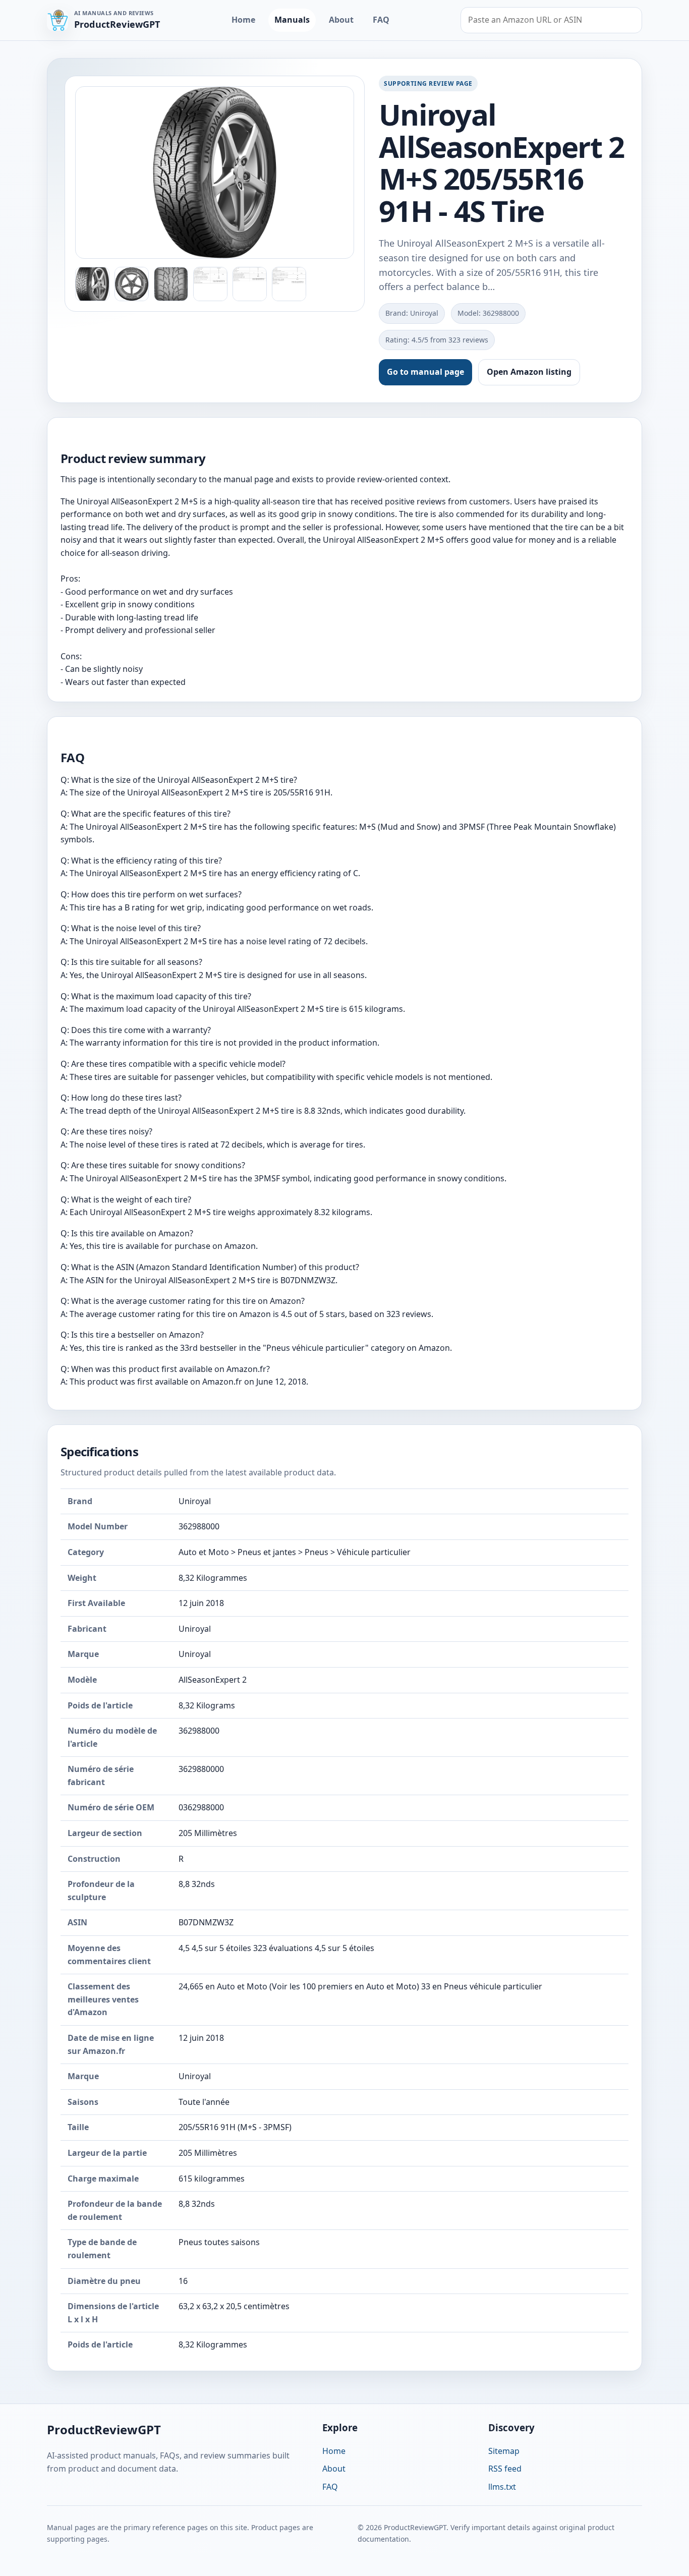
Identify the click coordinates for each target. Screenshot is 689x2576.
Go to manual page (425, 372)
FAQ (381, 20)
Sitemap (504, 2451)
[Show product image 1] (92, 284)
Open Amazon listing (529, 372)
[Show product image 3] (171, 284)
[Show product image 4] (210, 284)
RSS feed (505, 2469)
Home (243, 20)
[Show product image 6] (289, 284)
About (341, 20)
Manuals (292, 20)
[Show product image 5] (250, 284)
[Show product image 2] (132, 284)
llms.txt (502, 2487)
